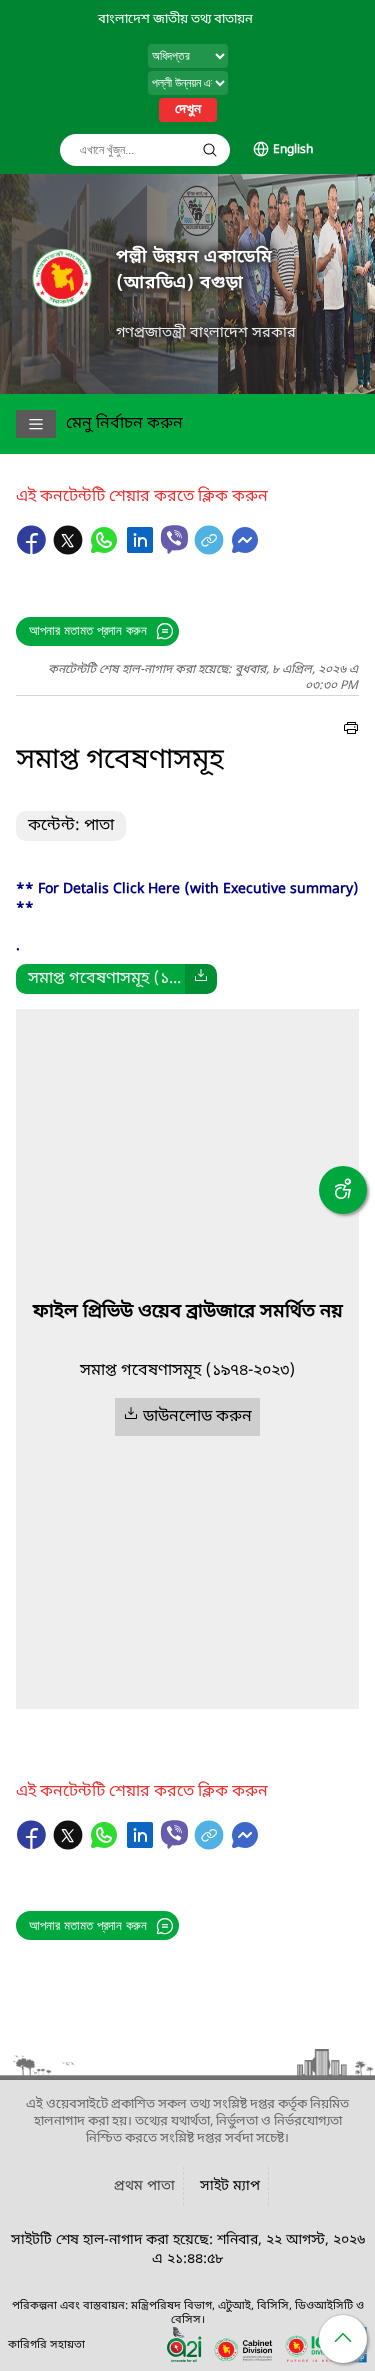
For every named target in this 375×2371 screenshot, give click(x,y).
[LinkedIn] (142, 550)
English (293, 150)
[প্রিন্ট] (351, 731)
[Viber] (174, 539)
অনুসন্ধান (210, 150)
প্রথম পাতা (144, 2186)
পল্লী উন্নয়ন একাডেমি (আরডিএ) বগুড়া (194, 270)
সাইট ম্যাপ (230, 2186)
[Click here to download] (201, 979)
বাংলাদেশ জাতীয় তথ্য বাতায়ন (175, 19)
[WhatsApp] (106, 550)
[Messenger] (245, 550)
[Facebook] (34, 550)
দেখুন (188, 110)
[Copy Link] (211, 550)
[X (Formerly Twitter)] (70, 550)
